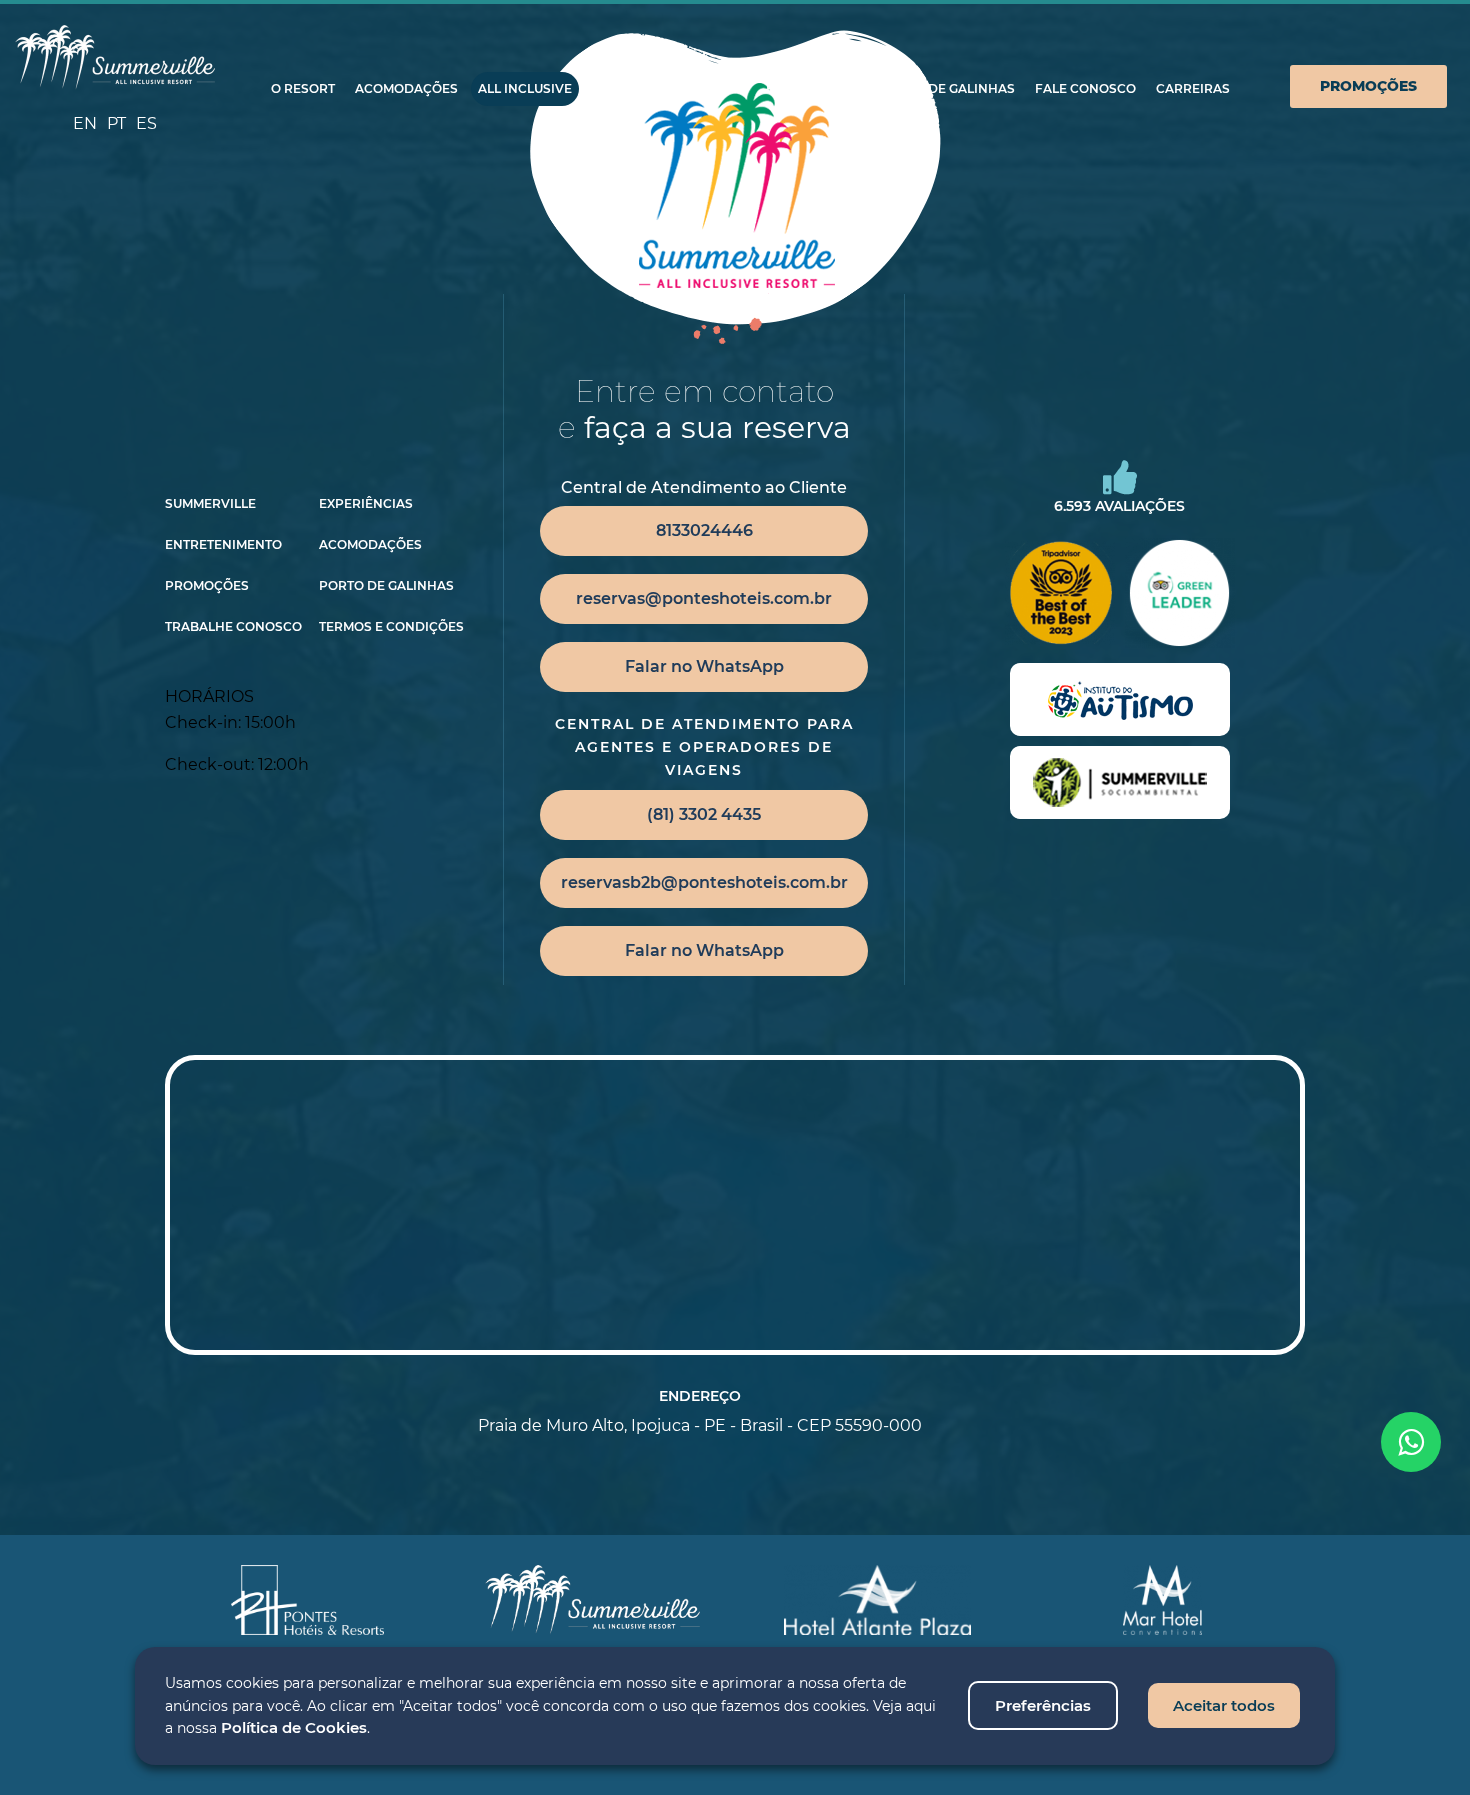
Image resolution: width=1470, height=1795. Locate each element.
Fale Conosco (1085, 88)
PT (116, 123)
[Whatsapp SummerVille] (1411, 1442)
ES (146, 123)
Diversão (712, 88)
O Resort (303, 88)
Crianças (625, 88)
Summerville (210, 504)
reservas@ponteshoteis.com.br (704, 598)
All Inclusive (525, 88)
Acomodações (406, 88)
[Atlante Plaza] (877, 1600)
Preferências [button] (1043, 1705)
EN (85, 123)
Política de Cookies (294, 1727)
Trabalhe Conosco (233, 627)
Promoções (1368, 86)
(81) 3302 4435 (704, 814)
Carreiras (1193, 88)
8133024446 (704, 530)
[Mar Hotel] (1162, 1600)
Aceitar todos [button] (1224, 1705)
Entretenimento (223, 545)
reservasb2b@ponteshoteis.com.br (704, 882)
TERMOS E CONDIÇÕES (391, 627)
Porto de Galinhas (947, 88)
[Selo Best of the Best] (1060, 593)
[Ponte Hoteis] (308, 1600)
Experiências (813, 88)
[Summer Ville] (115, 57)
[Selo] (1120, 699)
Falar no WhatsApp (704, 666)
